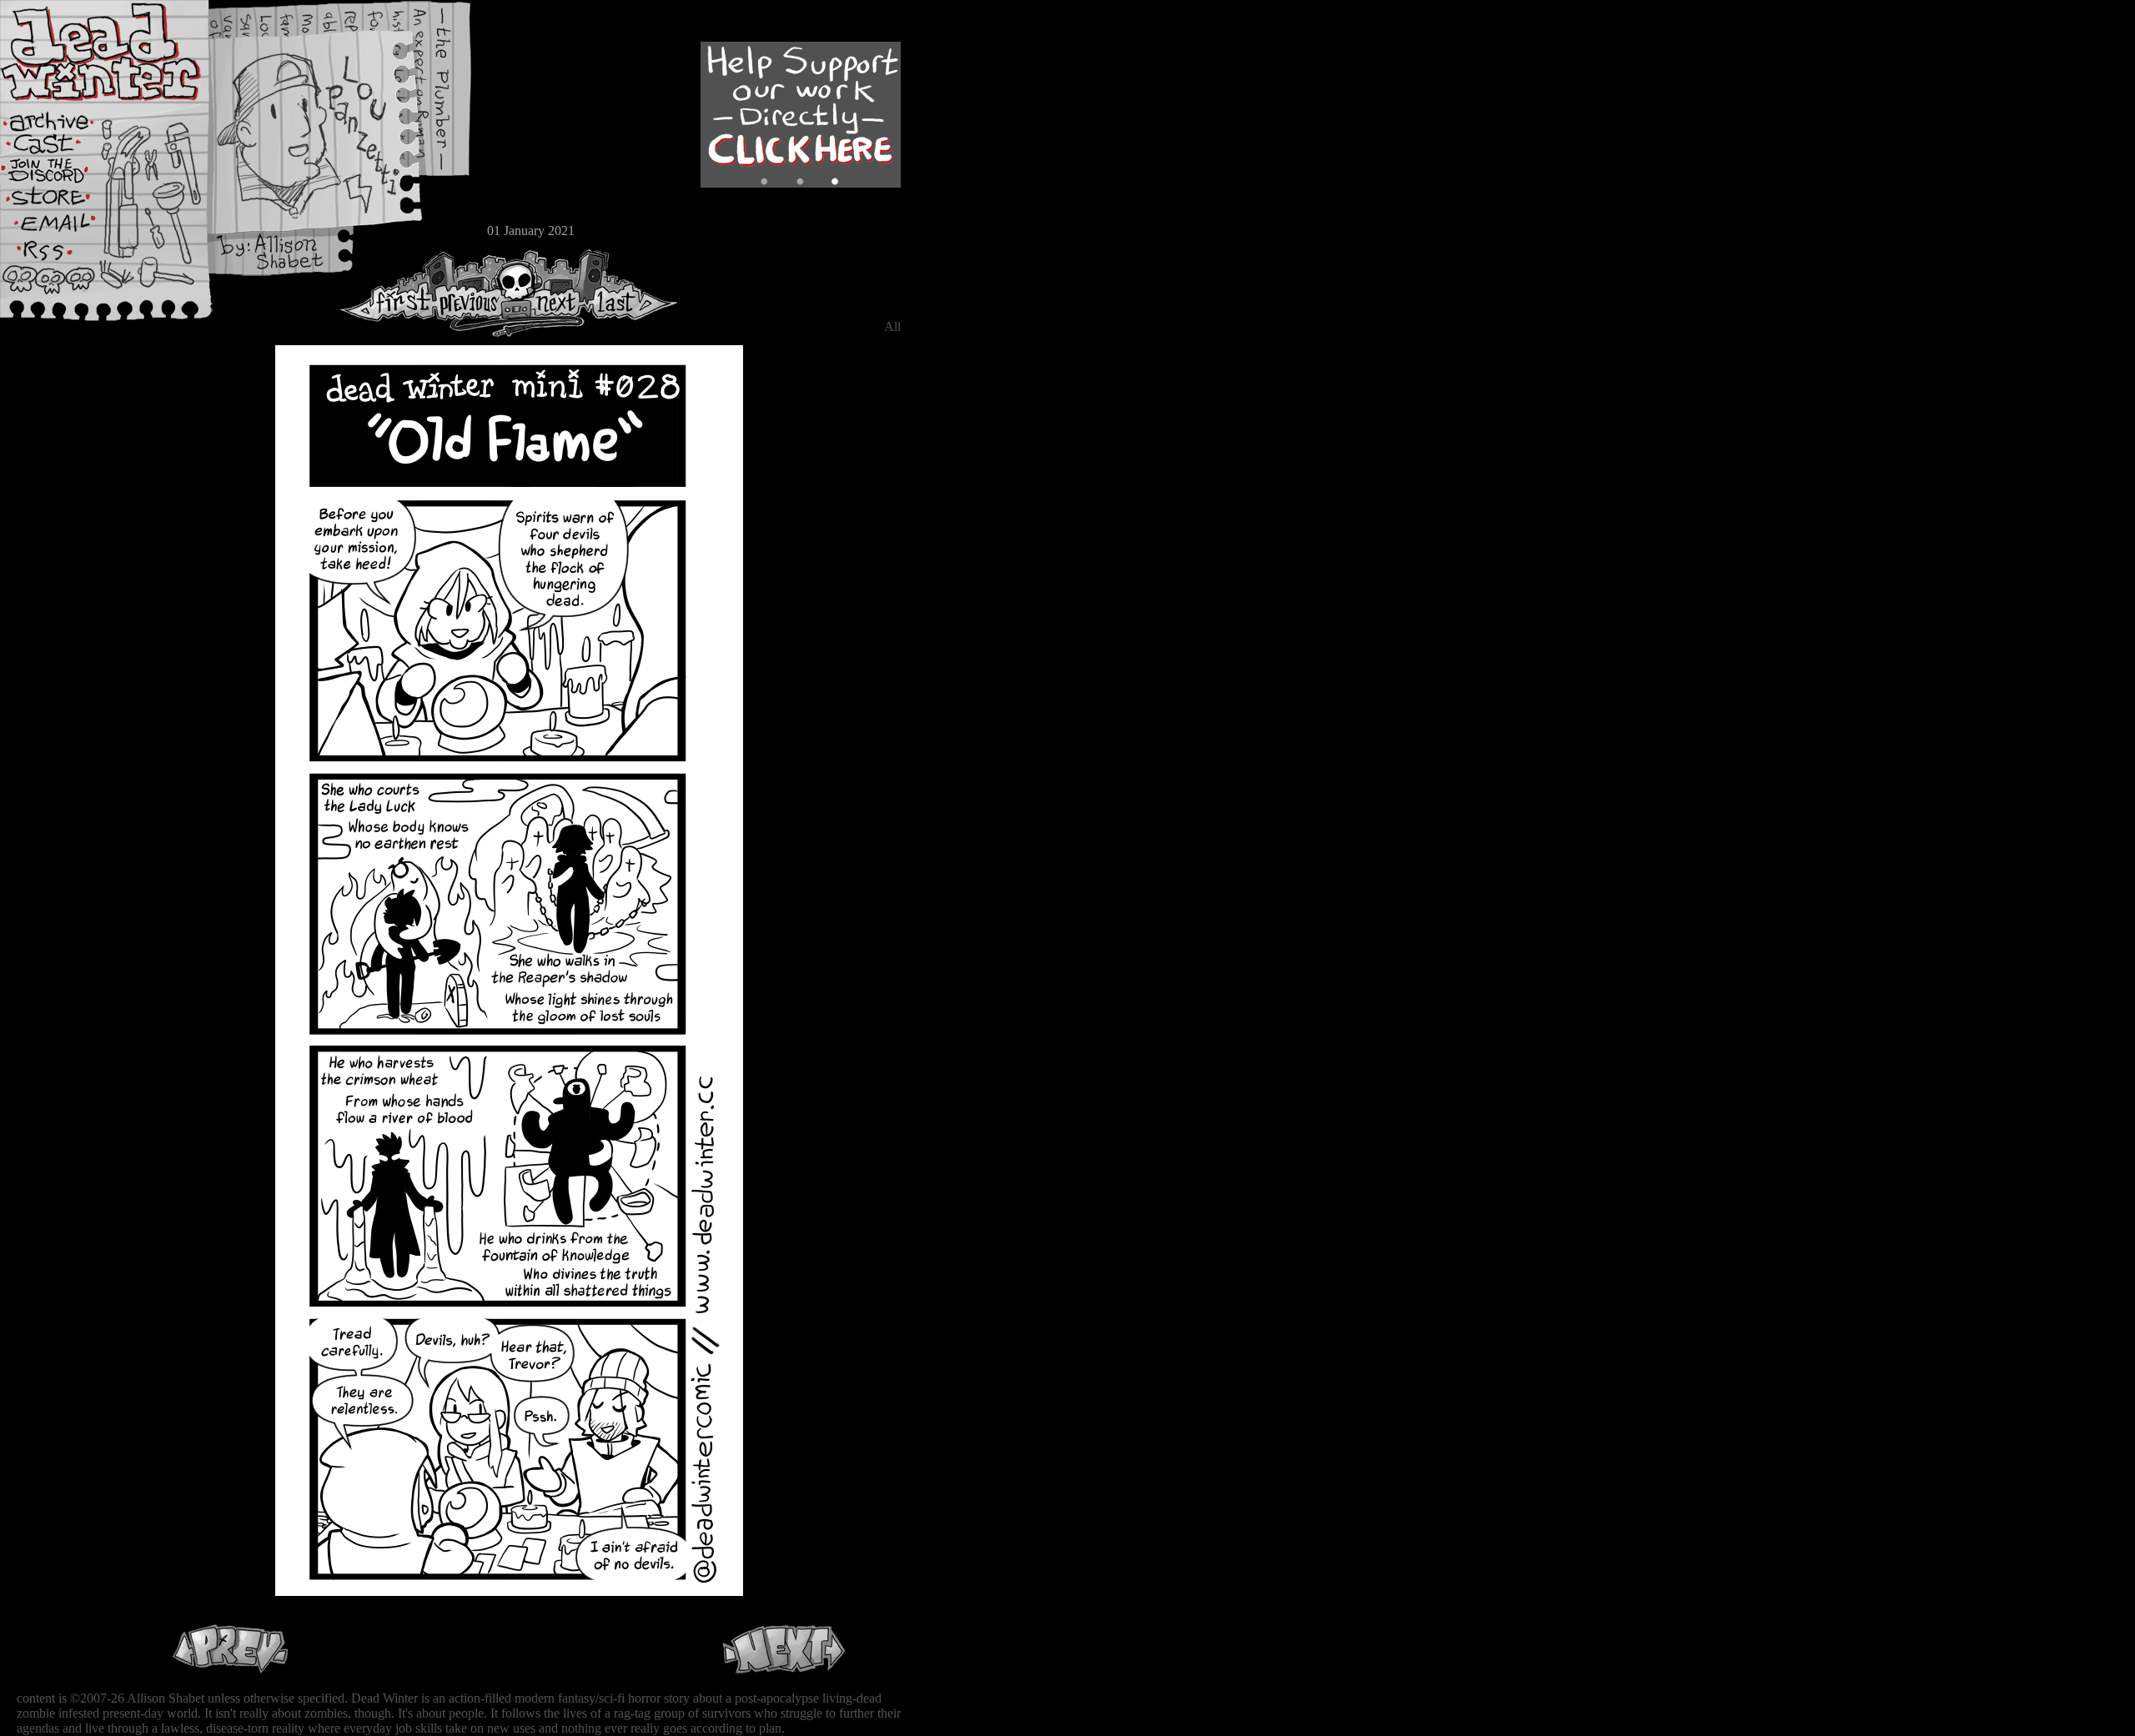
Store (63, 202)
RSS (63, 259)
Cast (63, 148)
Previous (475, 293)
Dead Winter (125, 53)
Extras (63, 176)
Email (63, 229)
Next (551, 293)
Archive (63, 120)
